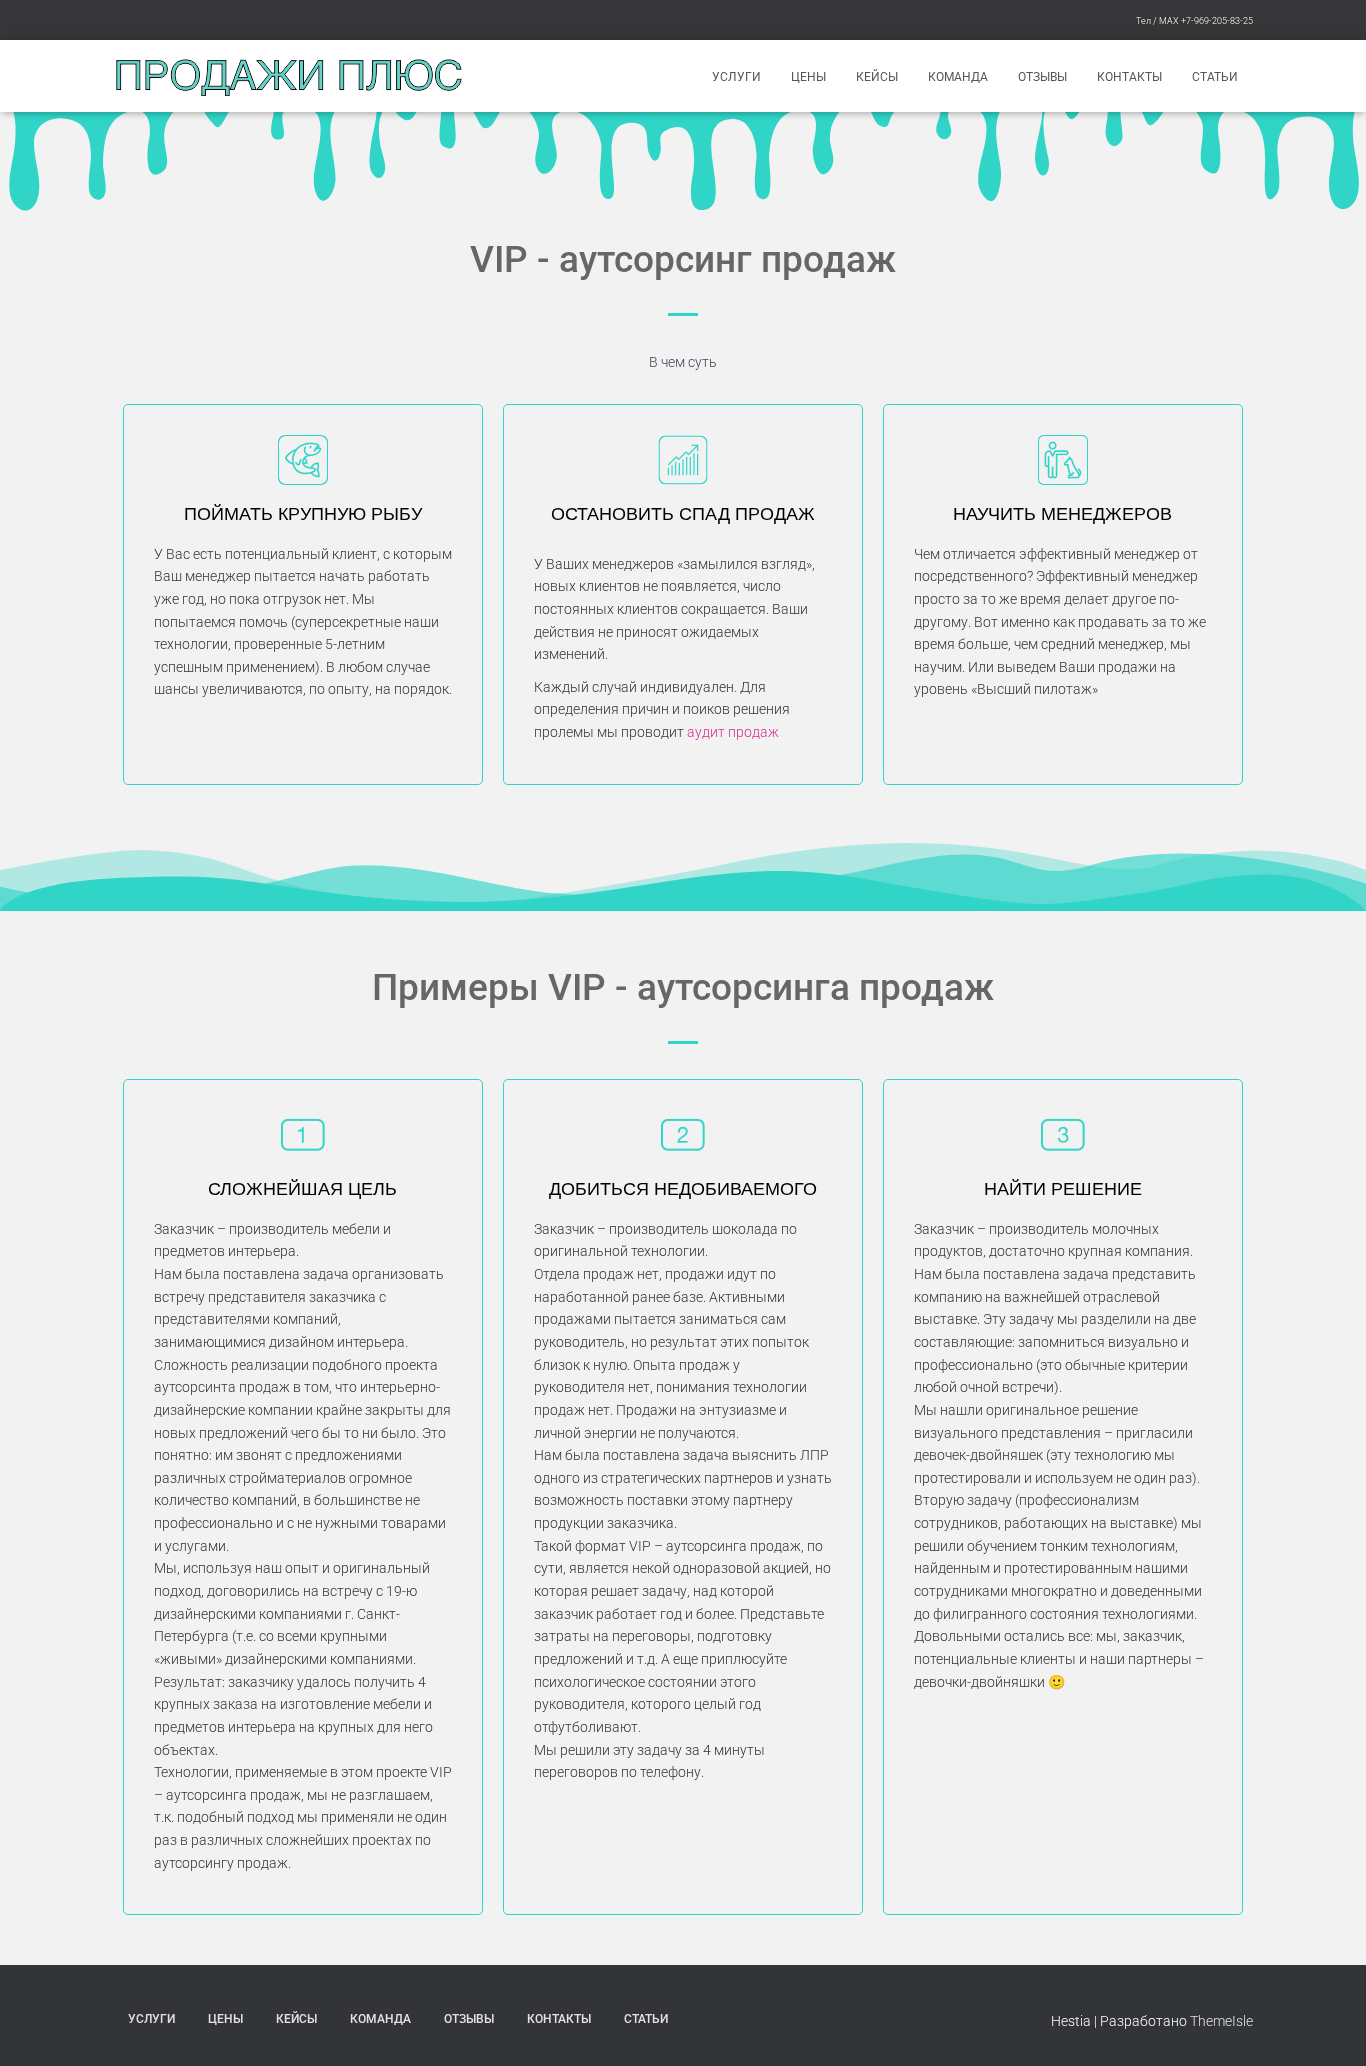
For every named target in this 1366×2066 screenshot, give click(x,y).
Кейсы (877, 77)
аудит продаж (733, 732)
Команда (958, 77)
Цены (808, 77)
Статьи (1215, 77)
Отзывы (1042, 77)
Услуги (736, 77)
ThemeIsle (1221, 2021)
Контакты (1129, 77)
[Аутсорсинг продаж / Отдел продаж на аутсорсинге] (288, 76)
